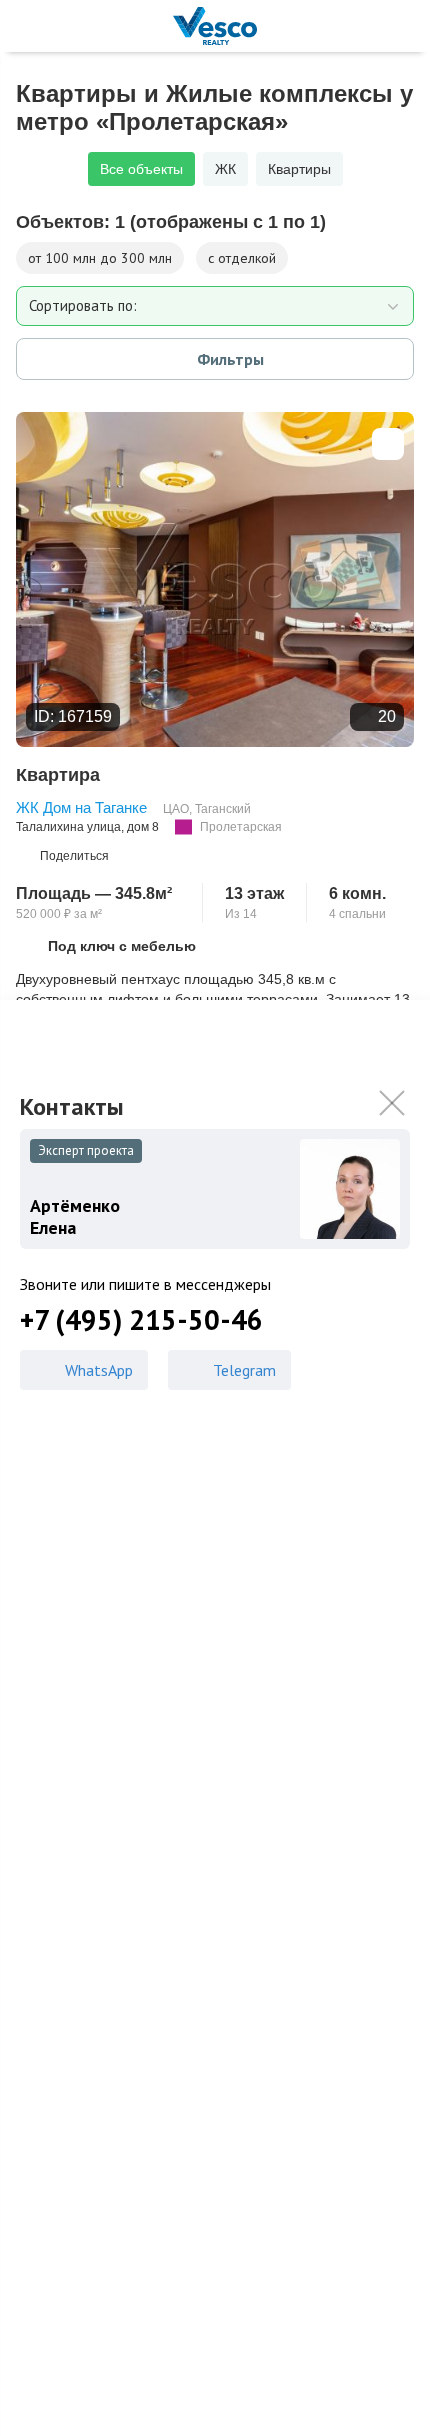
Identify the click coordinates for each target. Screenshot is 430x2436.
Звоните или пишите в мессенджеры (145, 1284)
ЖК (225, 169)
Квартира (58, 775)
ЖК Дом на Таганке (81, 807)
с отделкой (242, 258)
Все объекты (141, 169)
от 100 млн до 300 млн (100, 258)
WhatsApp (99, 1370)
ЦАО (176, 809)
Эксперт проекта (86, 1150)
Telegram (244, 1370)
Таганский (223, 809)
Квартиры (299, 169)
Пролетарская (241, 827)
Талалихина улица (68, 827)
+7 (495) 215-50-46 (141, 1320)
